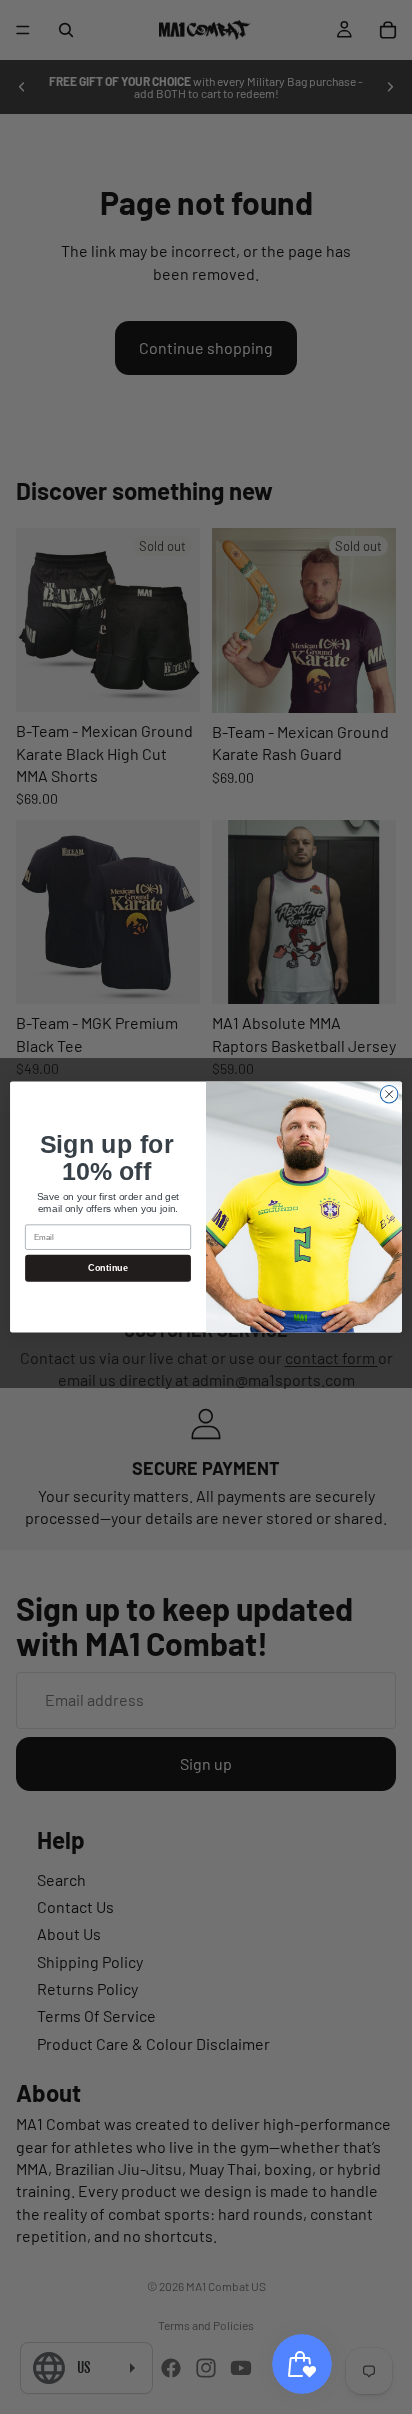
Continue (107, 1268)
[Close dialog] (389, 1094)
